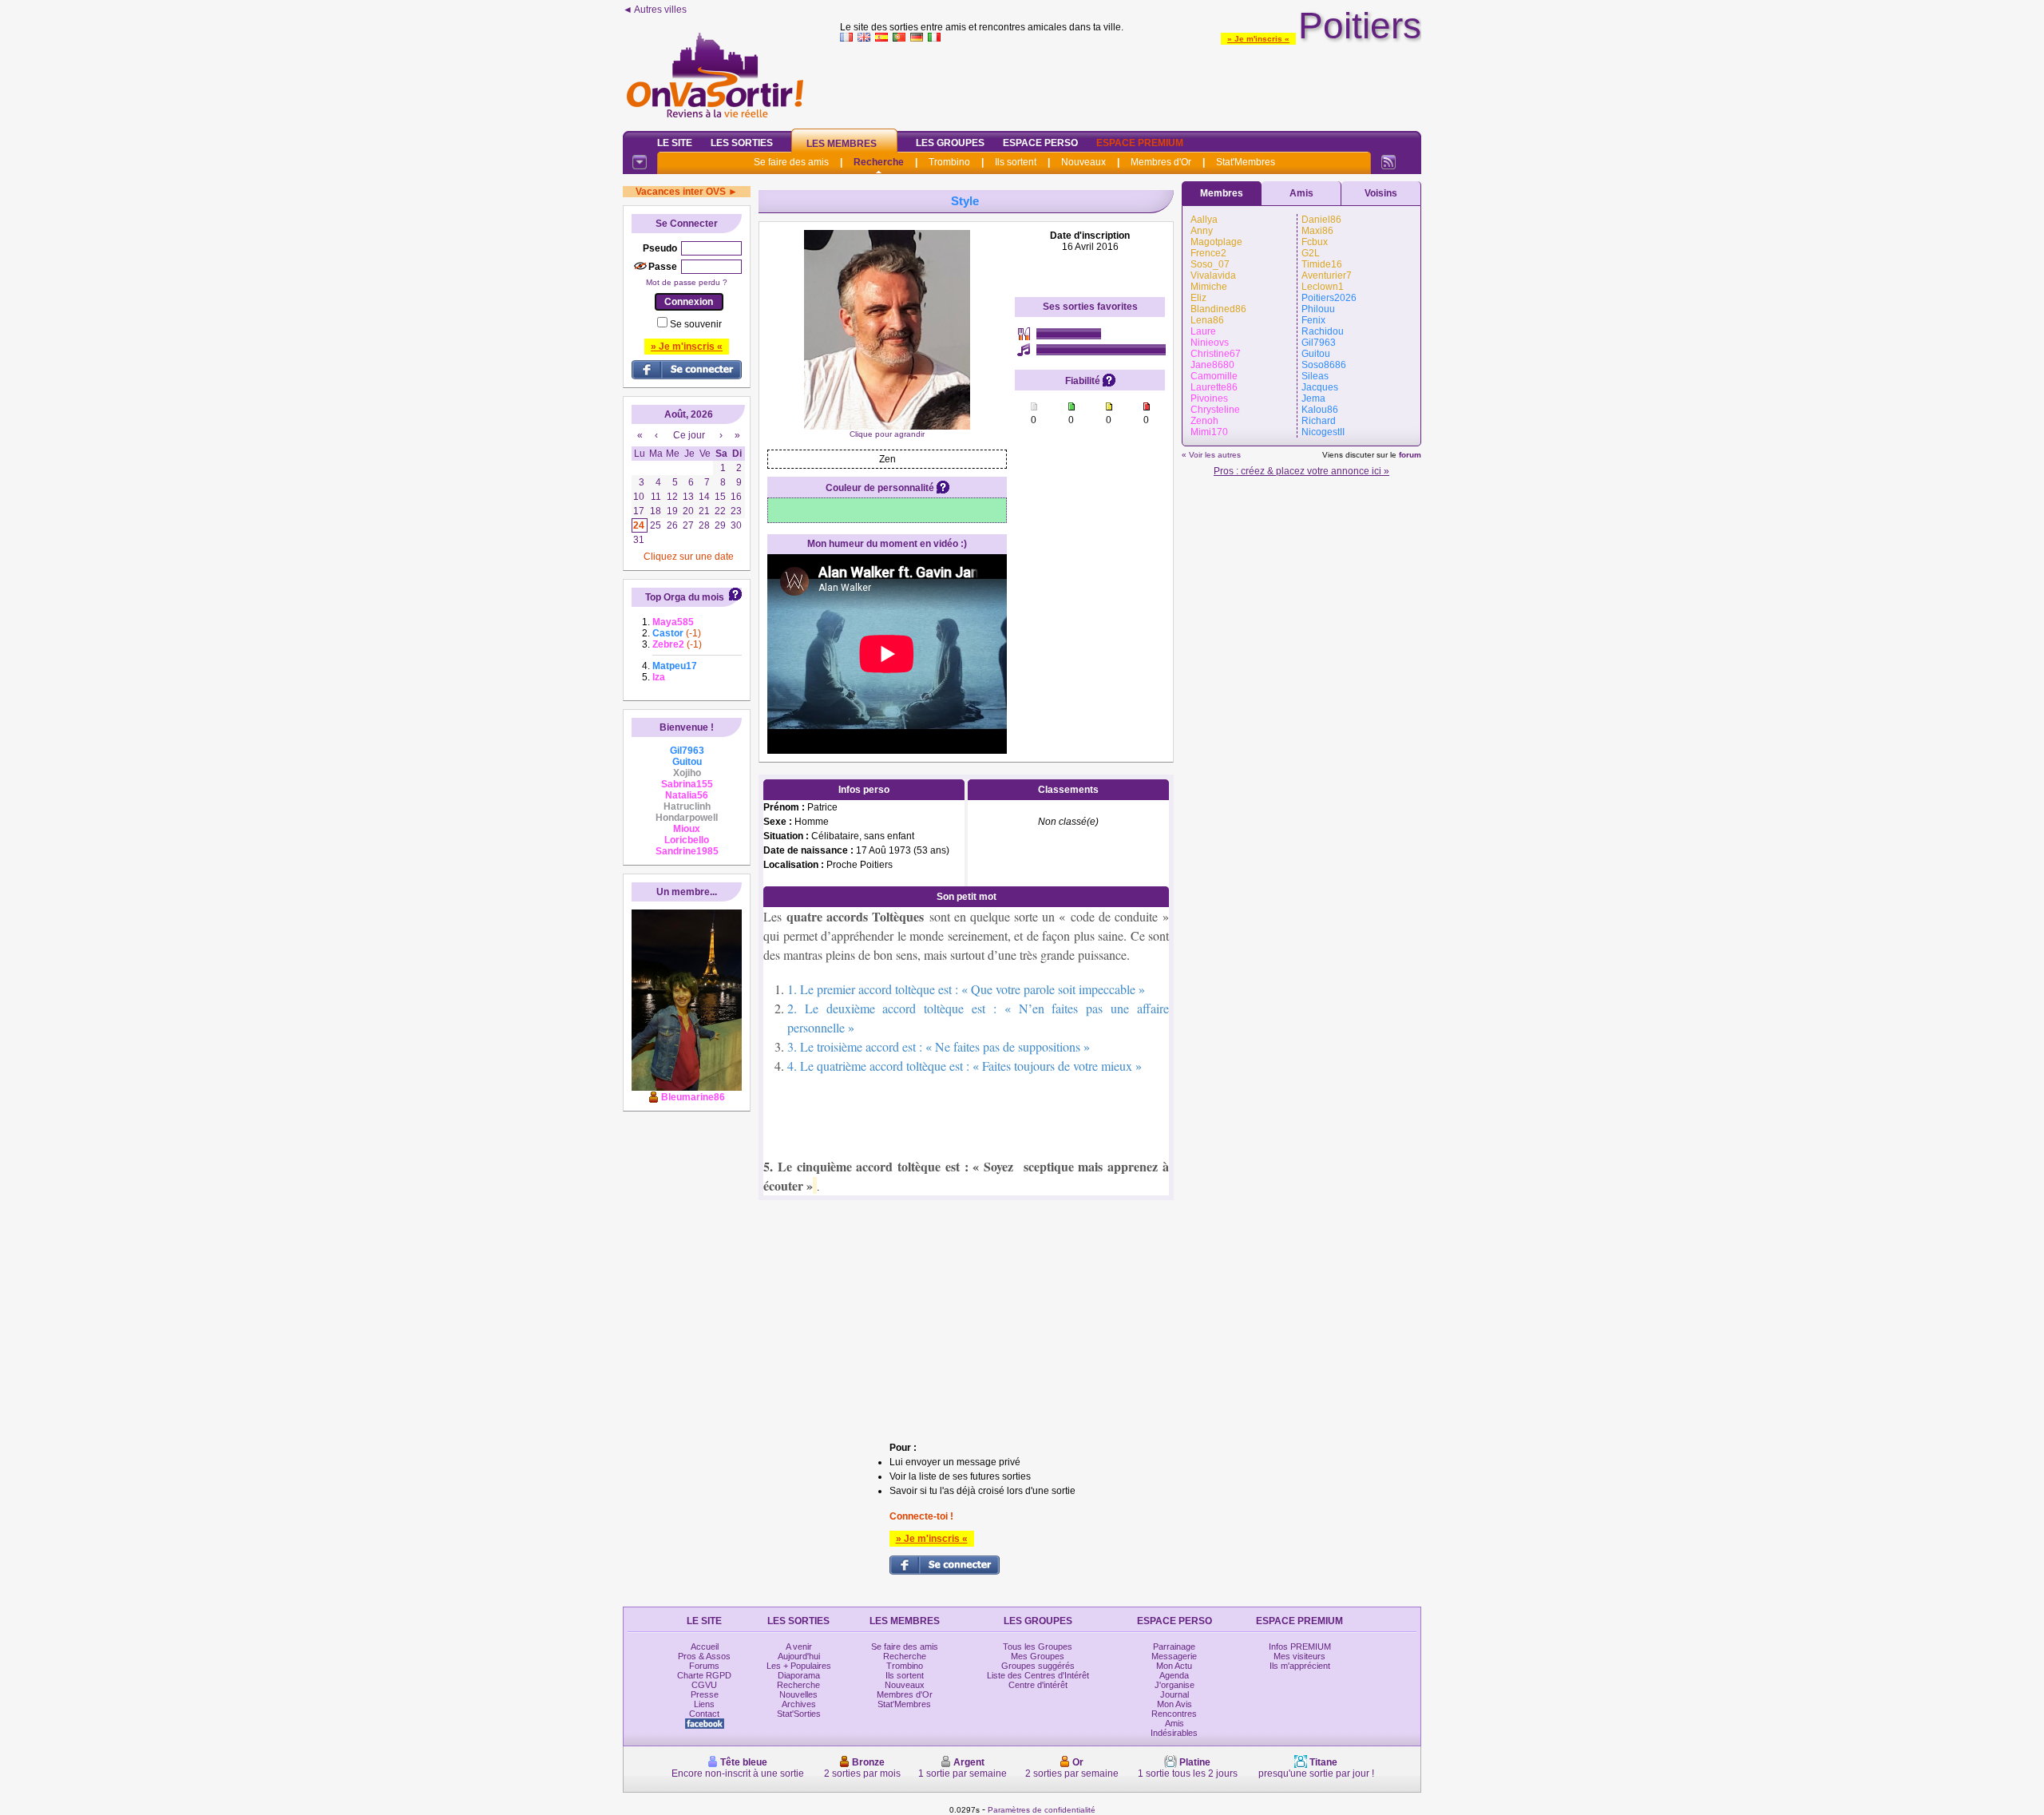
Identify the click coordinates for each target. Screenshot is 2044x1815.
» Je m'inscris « (1258, 39)
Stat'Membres (1246, 162)
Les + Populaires (799, 1666)
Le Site (675, 143)
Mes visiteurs (1299, 1656)
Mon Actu (1174, 1666)
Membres (1222, 193)
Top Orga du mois (685, 597)
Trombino (949, 162)
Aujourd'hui (799, 1656)
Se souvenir (696, 324)
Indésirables (1174, 1733)
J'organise (1175, 1685)
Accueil (705, 1647)
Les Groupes (950, 143)
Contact (704, 1714)
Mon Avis (1175, 1704)
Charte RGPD (704, 1675)
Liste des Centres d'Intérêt (1038, 1675)
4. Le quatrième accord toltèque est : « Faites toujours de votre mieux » (965, 1066)
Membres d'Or (1161, 162)
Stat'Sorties (799, 1714)
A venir (799, 1647)
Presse (705, 1694)
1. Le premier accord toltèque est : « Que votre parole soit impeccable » (966, 989)
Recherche (879, 162)
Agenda (1174, 1675)
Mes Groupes (1038, 1656)
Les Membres (842, 144)
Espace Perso (1040, 143)
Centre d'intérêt (1038, 1685)
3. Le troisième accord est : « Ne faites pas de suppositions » (939, 1046)
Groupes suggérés (1038, 1666)
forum (1410, 455)
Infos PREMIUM (1300, 1647)
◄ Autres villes (655, 10)
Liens (704, 1704)
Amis (1301, 193)
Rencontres (1174, 1714)
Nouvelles (798, 1694)
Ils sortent (1016, 162)
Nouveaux (1083, 162)
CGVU (704, 1685)
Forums (704, 1666)
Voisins (1381, 193)
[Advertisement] (1131, 83)
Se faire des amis (791, 162)
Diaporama (799, 1675)
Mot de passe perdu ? (687, 282)
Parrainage (1174, 1647)
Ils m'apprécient (1300, 1666)
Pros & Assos (704, 1656)
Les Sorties (742, 143)
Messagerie (1174, 1656)
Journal (1175, 1694)
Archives (799, 1704)
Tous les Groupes (1038, 1647)
